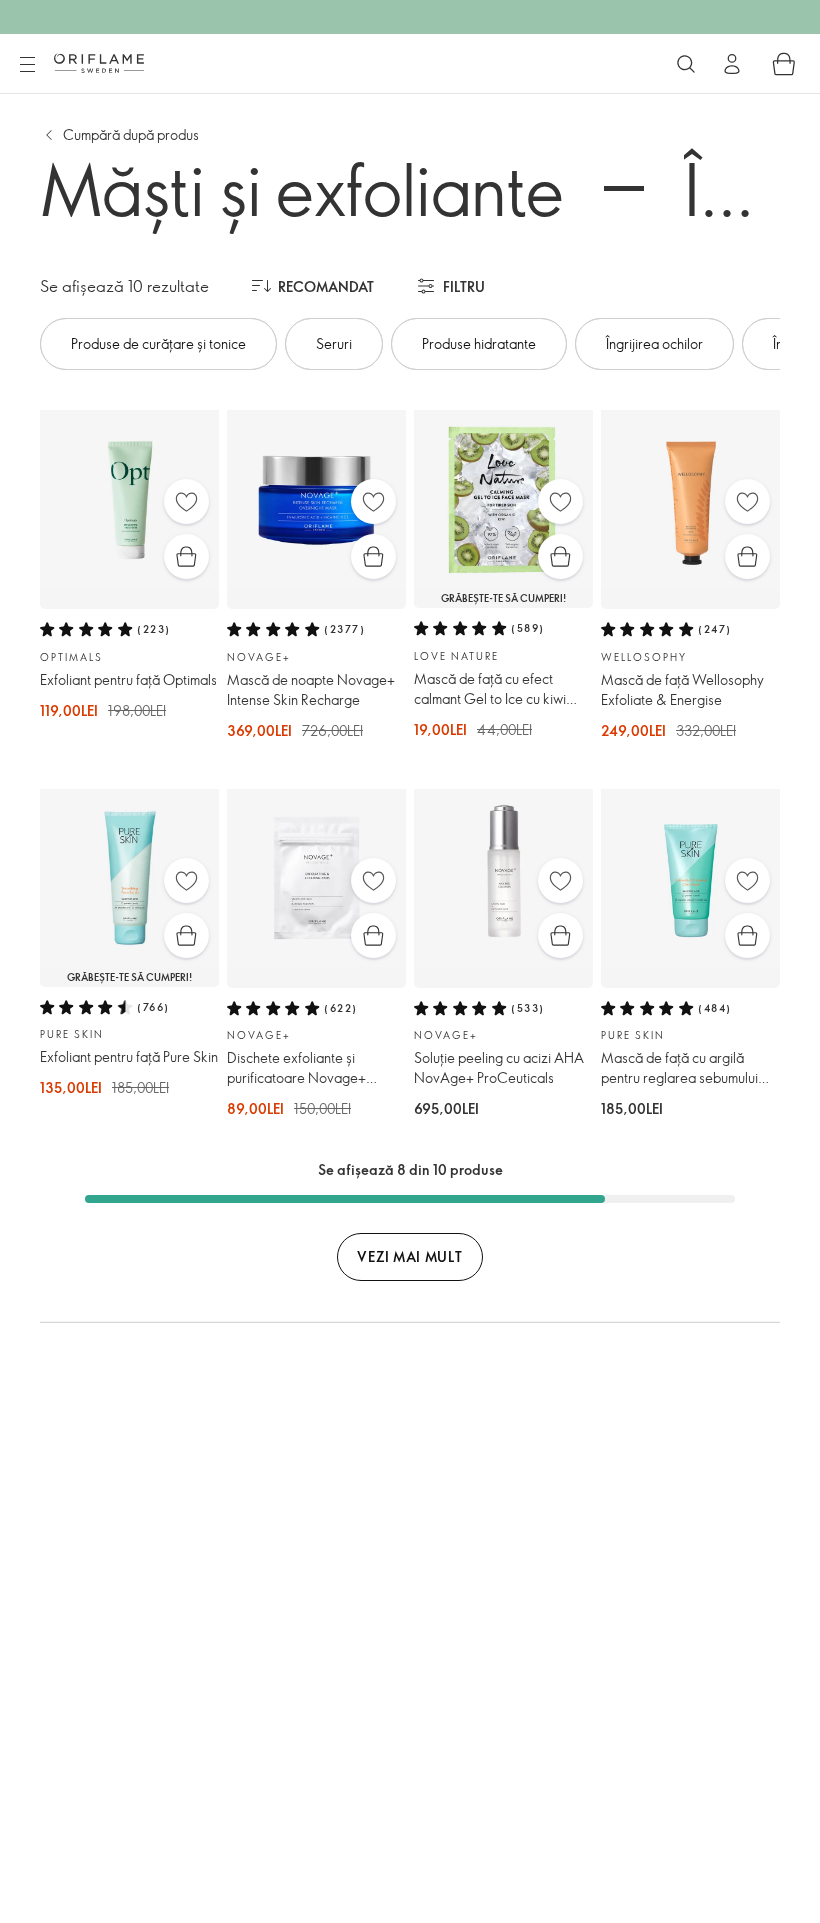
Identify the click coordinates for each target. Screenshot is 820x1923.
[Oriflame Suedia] (99, 63)
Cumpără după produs (131, 134)
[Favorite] (186, 501)
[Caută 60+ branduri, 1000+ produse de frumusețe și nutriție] (686, 64)
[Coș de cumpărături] (784, 64)
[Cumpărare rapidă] (186, 556)
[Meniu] (27, 65)
